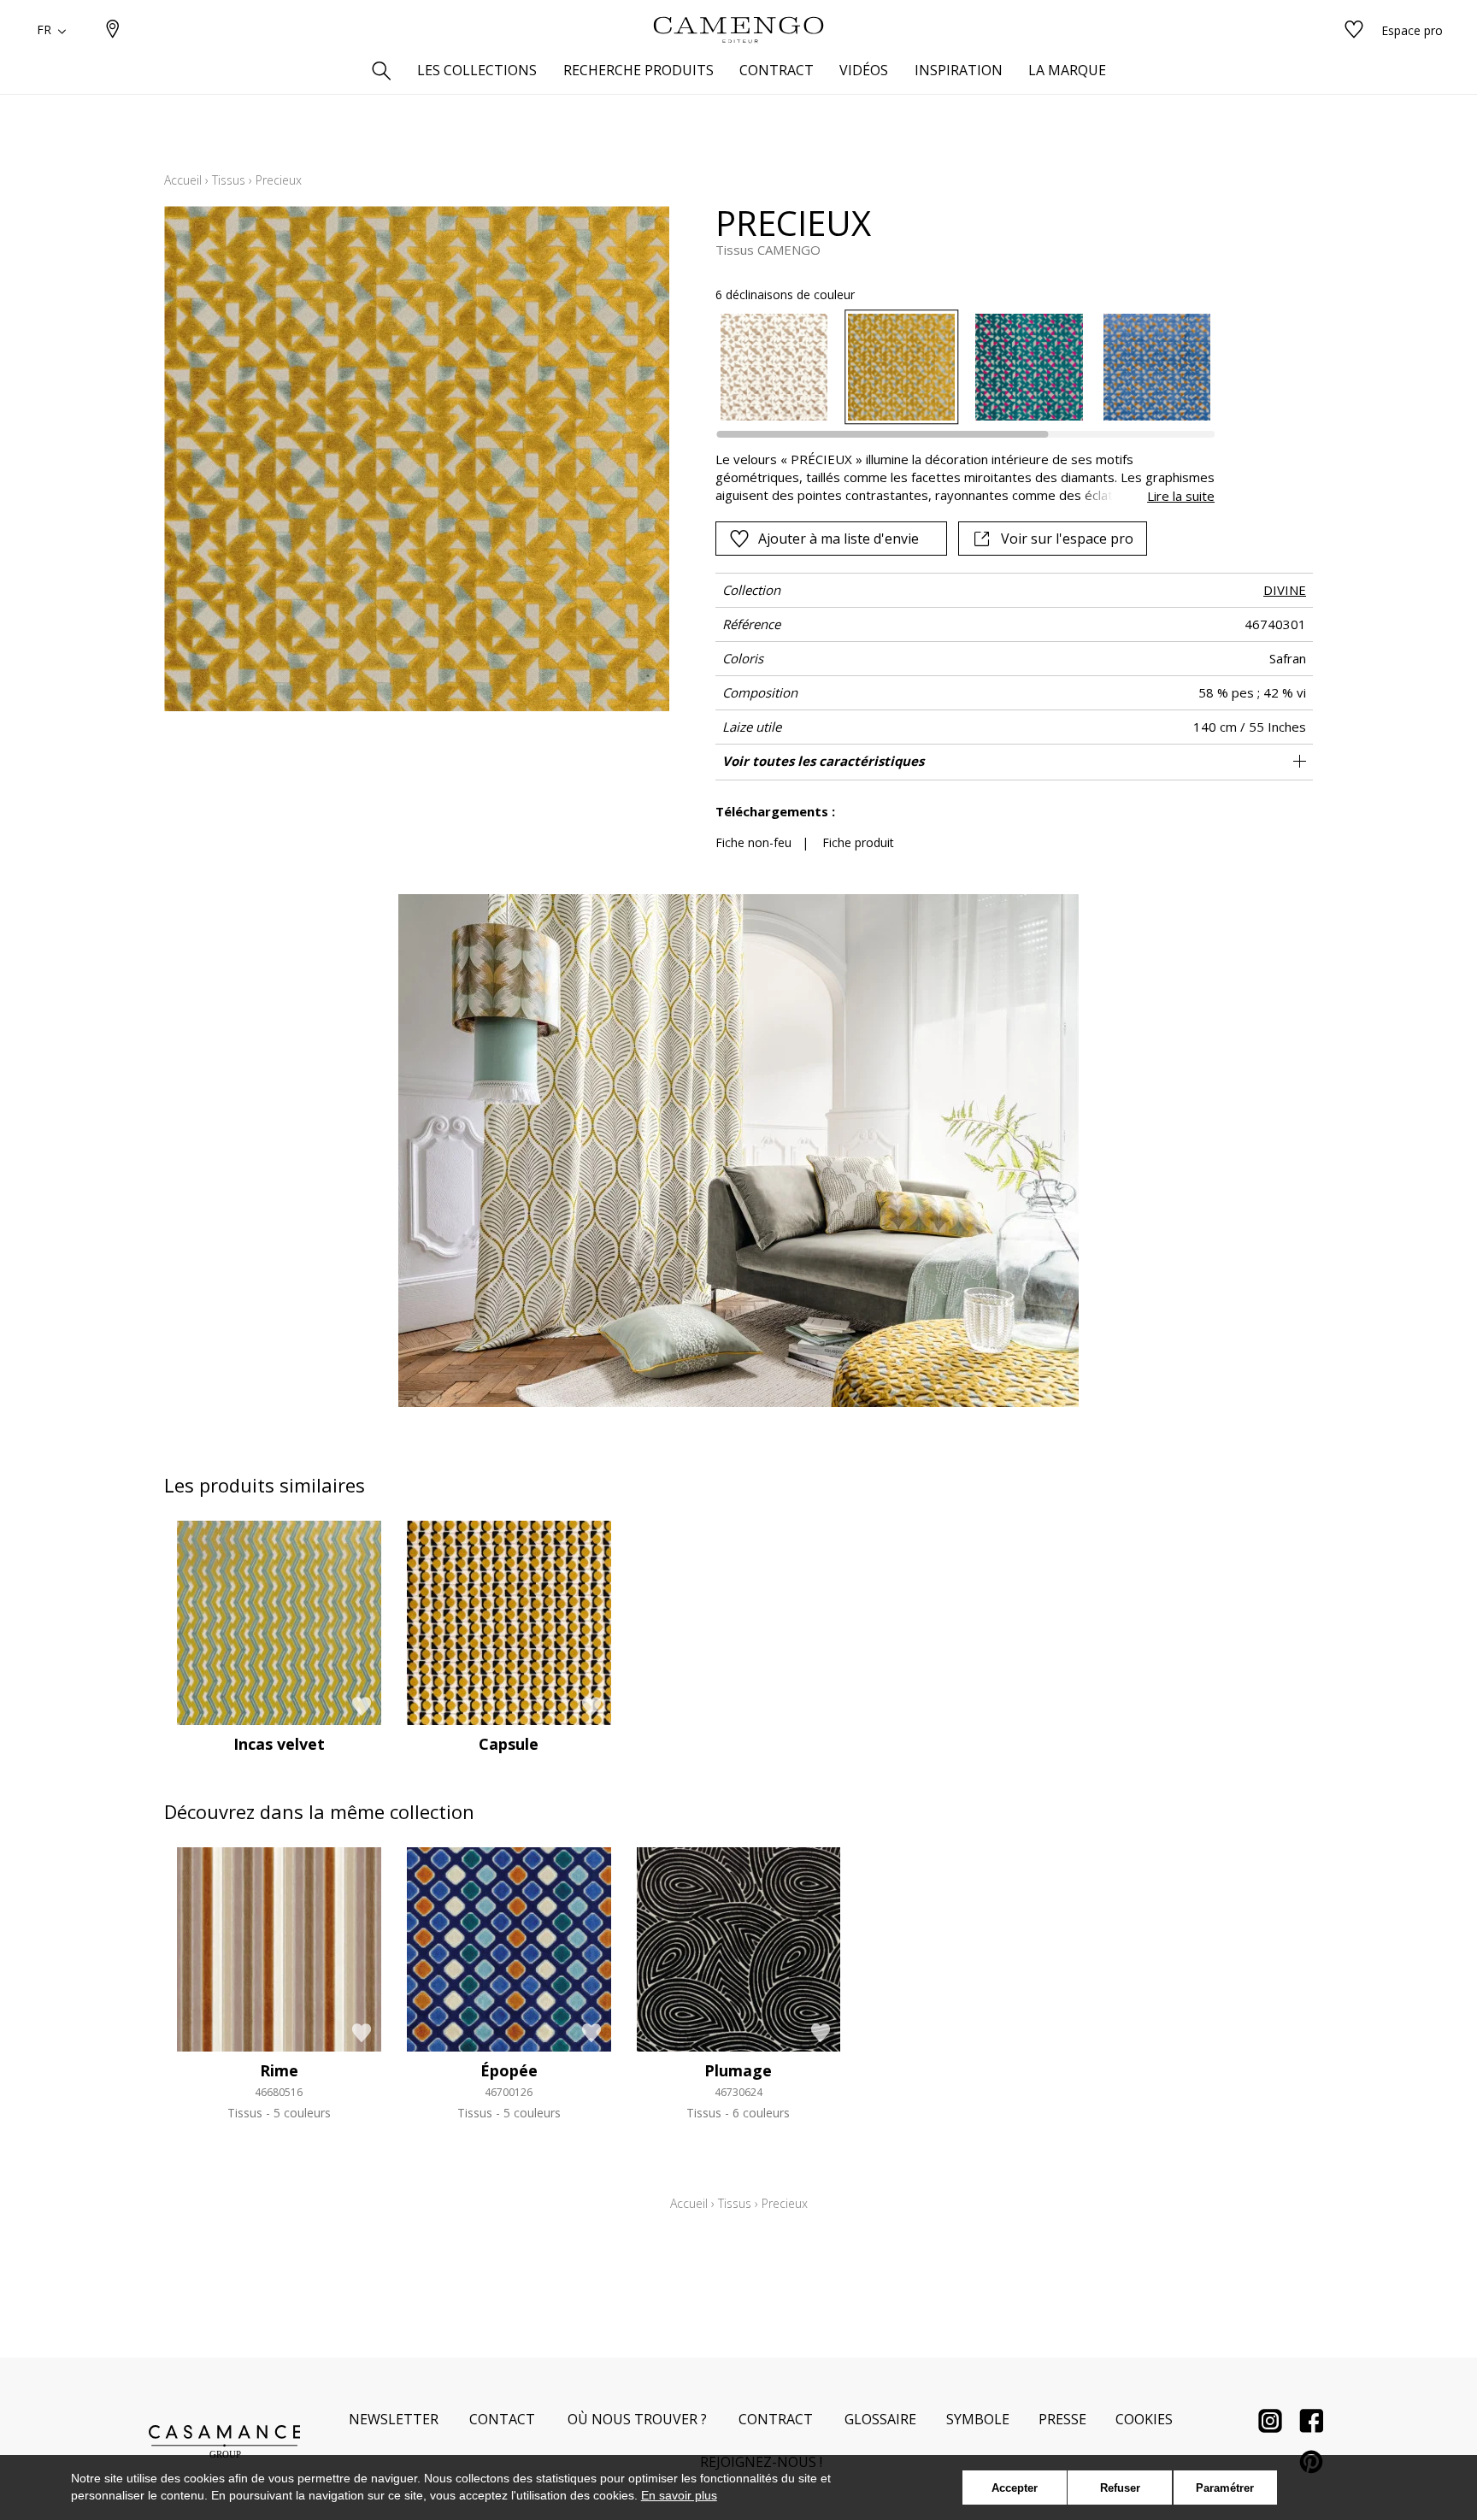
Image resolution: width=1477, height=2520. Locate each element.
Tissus (229, 180)
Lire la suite (1181, 496)
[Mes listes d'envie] (1354, 30)
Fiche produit (858, 842)
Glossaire (880, 2419)
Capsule (509, 1744)
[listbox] (955, 367)
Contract (776, 2419)
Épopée (509, 2070)
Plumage (738, 2070)
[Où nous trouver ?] (113, 30)
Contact (502, 2419)
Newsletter (394, 2419)
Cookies (1144, 2419)
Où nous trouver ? (637, 2419)
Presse (1062, 2419)
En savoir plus (679, 2495)
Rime (279, 2070)
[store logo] (738, 30)
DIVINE (1285, 590)
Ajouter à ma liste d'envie (839, 539)
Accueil (183, 180)
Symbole (978, 2419)
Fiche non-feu (753, 842)
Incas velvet (279, 1744)
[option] (774, 367)
